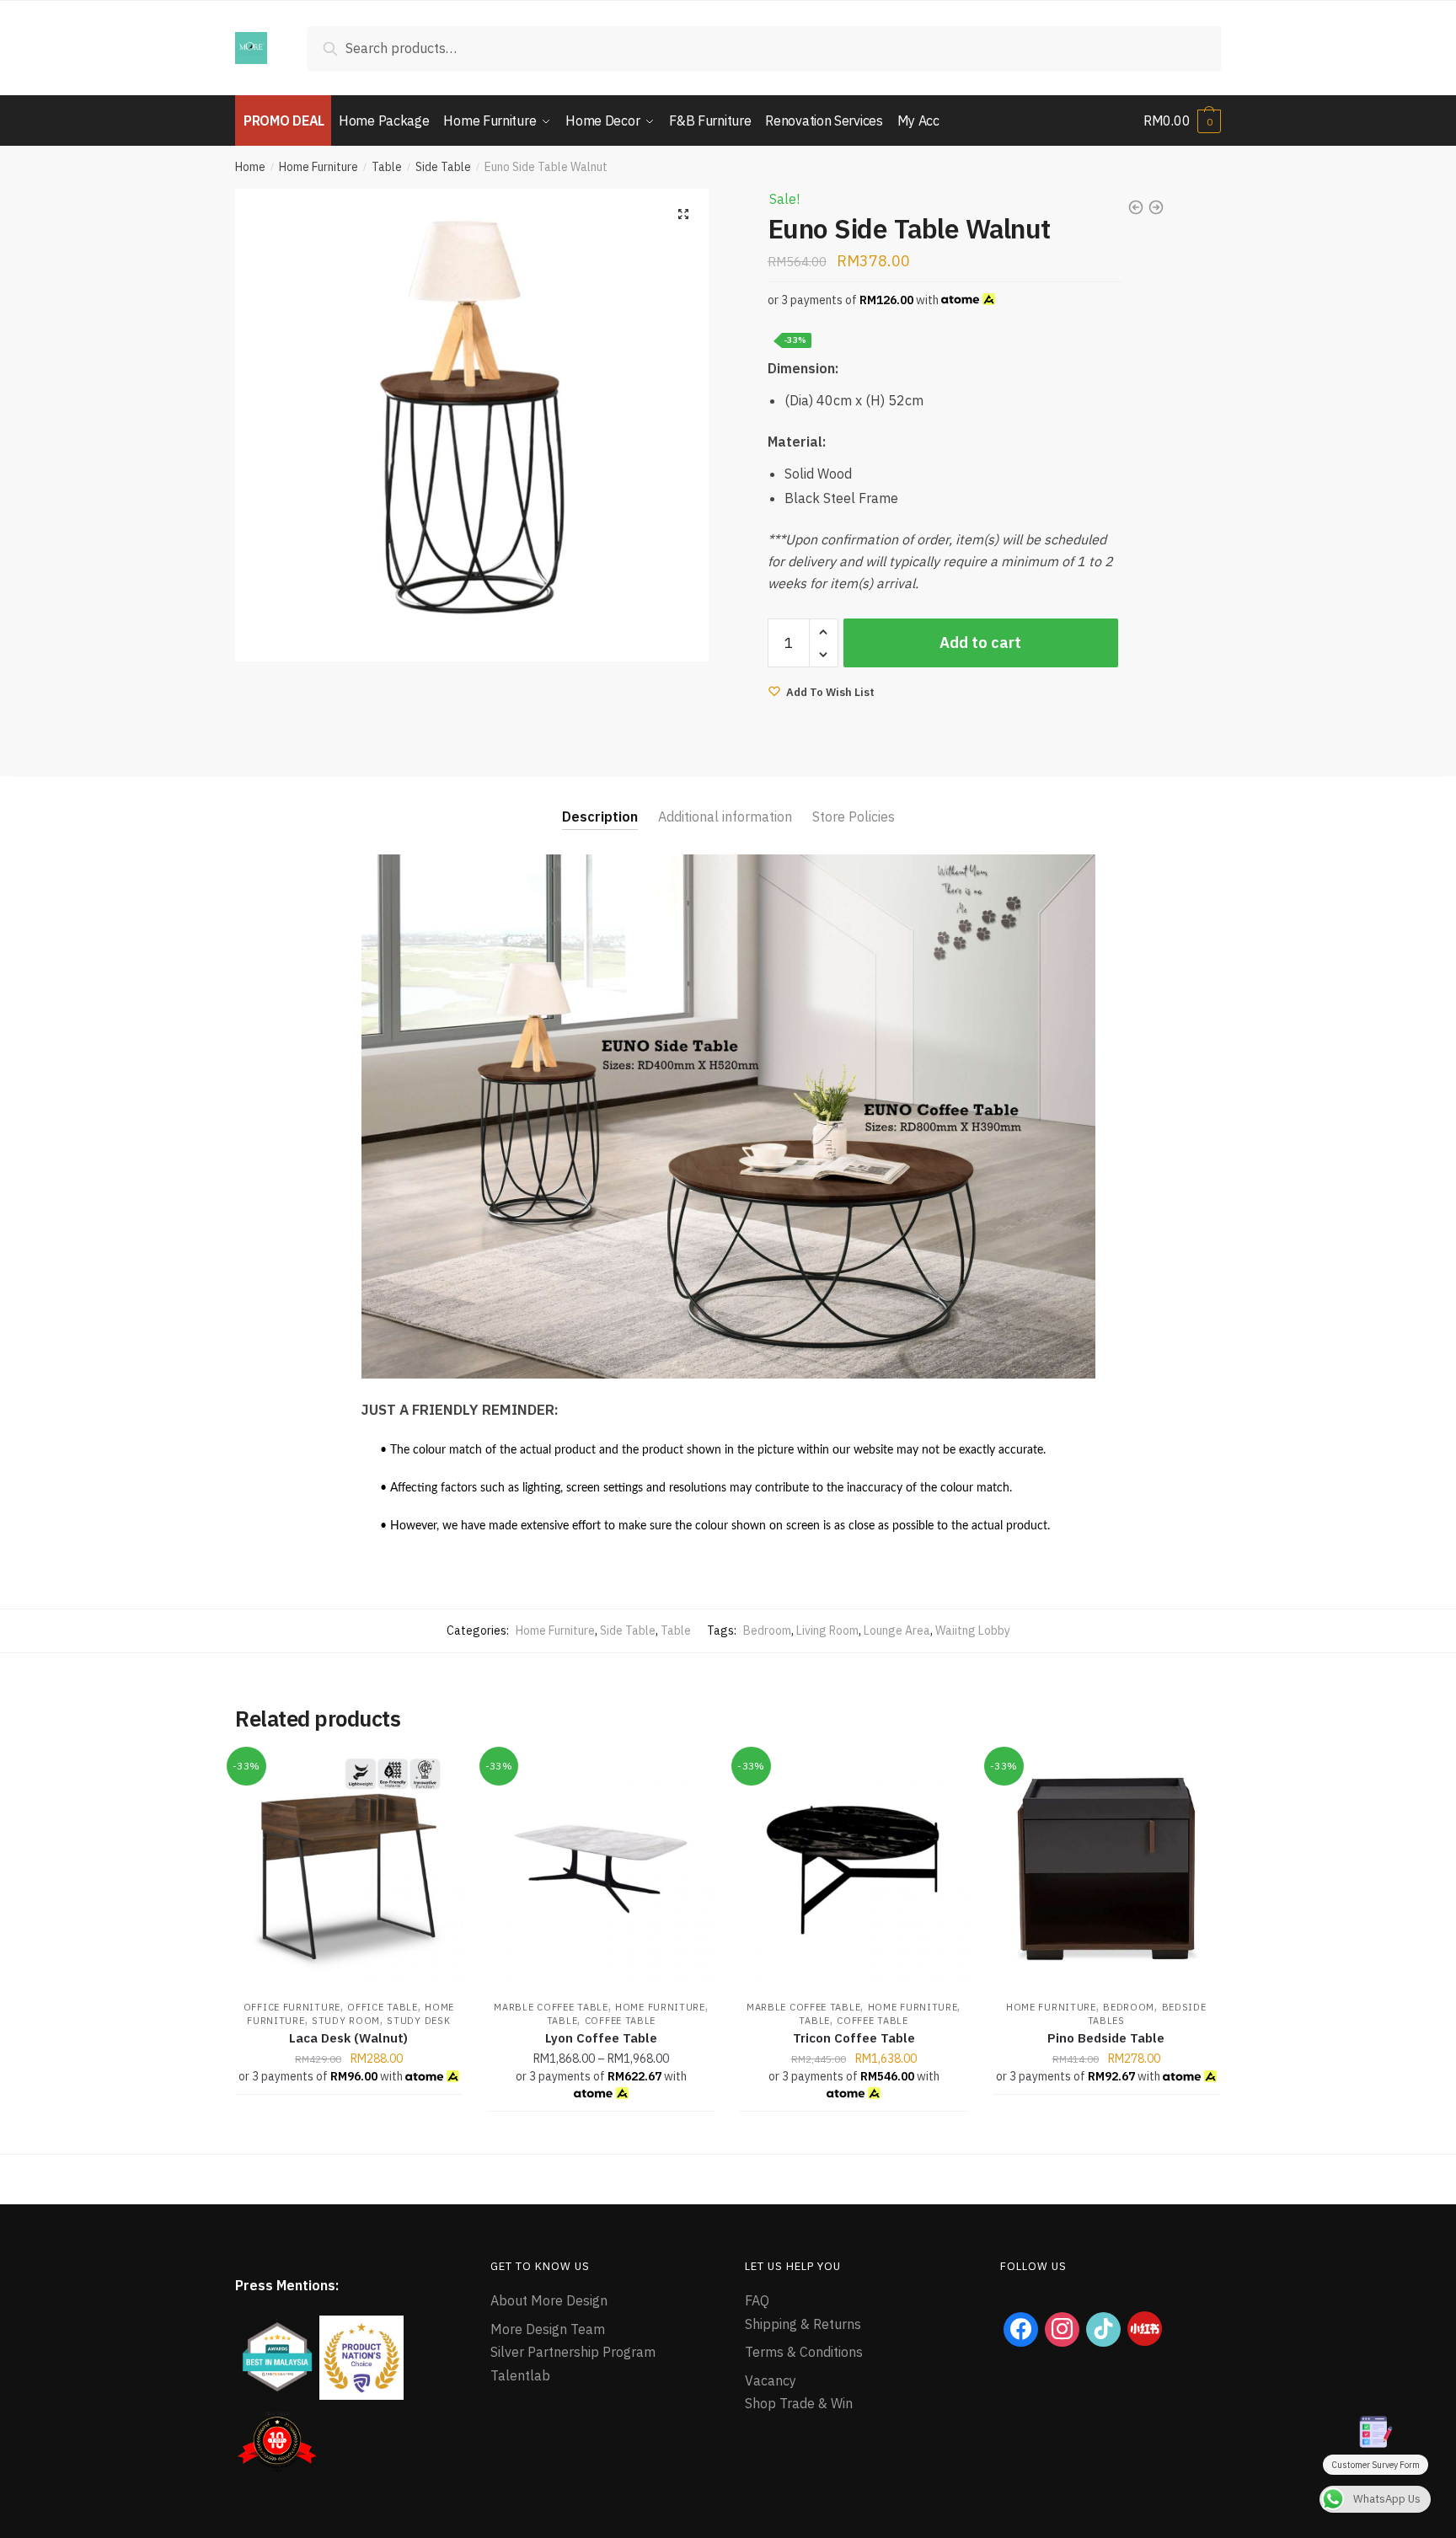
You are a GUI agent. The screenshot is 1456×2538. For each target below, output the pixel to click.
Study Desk (418, 2021)
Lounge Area (897, 1630)
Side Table (443, 167)
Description (600, 817)
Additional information (725, 817)
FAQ (757, 2300)
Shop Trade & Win (799, 2403)
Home (250, 167)
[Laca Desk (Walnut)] (349, 1869)
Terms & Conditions (804, 2352)
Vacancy (771, 2380)
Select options (601, 2134)
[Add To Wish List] (442, 1776)
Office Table (382, 2007)
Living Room (827, 1630)
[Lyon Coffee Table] (602, 1869)
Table (387, 167)
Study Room (346, 2021)
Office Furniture (292, 2007)
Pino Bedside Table (1106, 2038)
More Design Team (548, 2329)
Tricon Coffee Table (854, 2038)
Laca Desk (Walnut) (348, 2038)
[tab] (600, 803)
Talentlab (520, 2375)
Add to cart (980, 643)
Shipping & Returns (803, 2324)
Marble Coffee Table (551, 2007)
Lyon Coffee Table (601, 2038)
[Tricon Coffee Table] (854, 1869)
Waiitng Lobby (973, 1630)
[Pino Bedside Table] (1106, 1869)
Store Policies (854, 817)
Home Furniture (318, 167)
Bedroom (767, 1630)
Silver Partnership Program (573, 2352)
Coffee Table (620, 2021)
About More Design (549, 2300)
